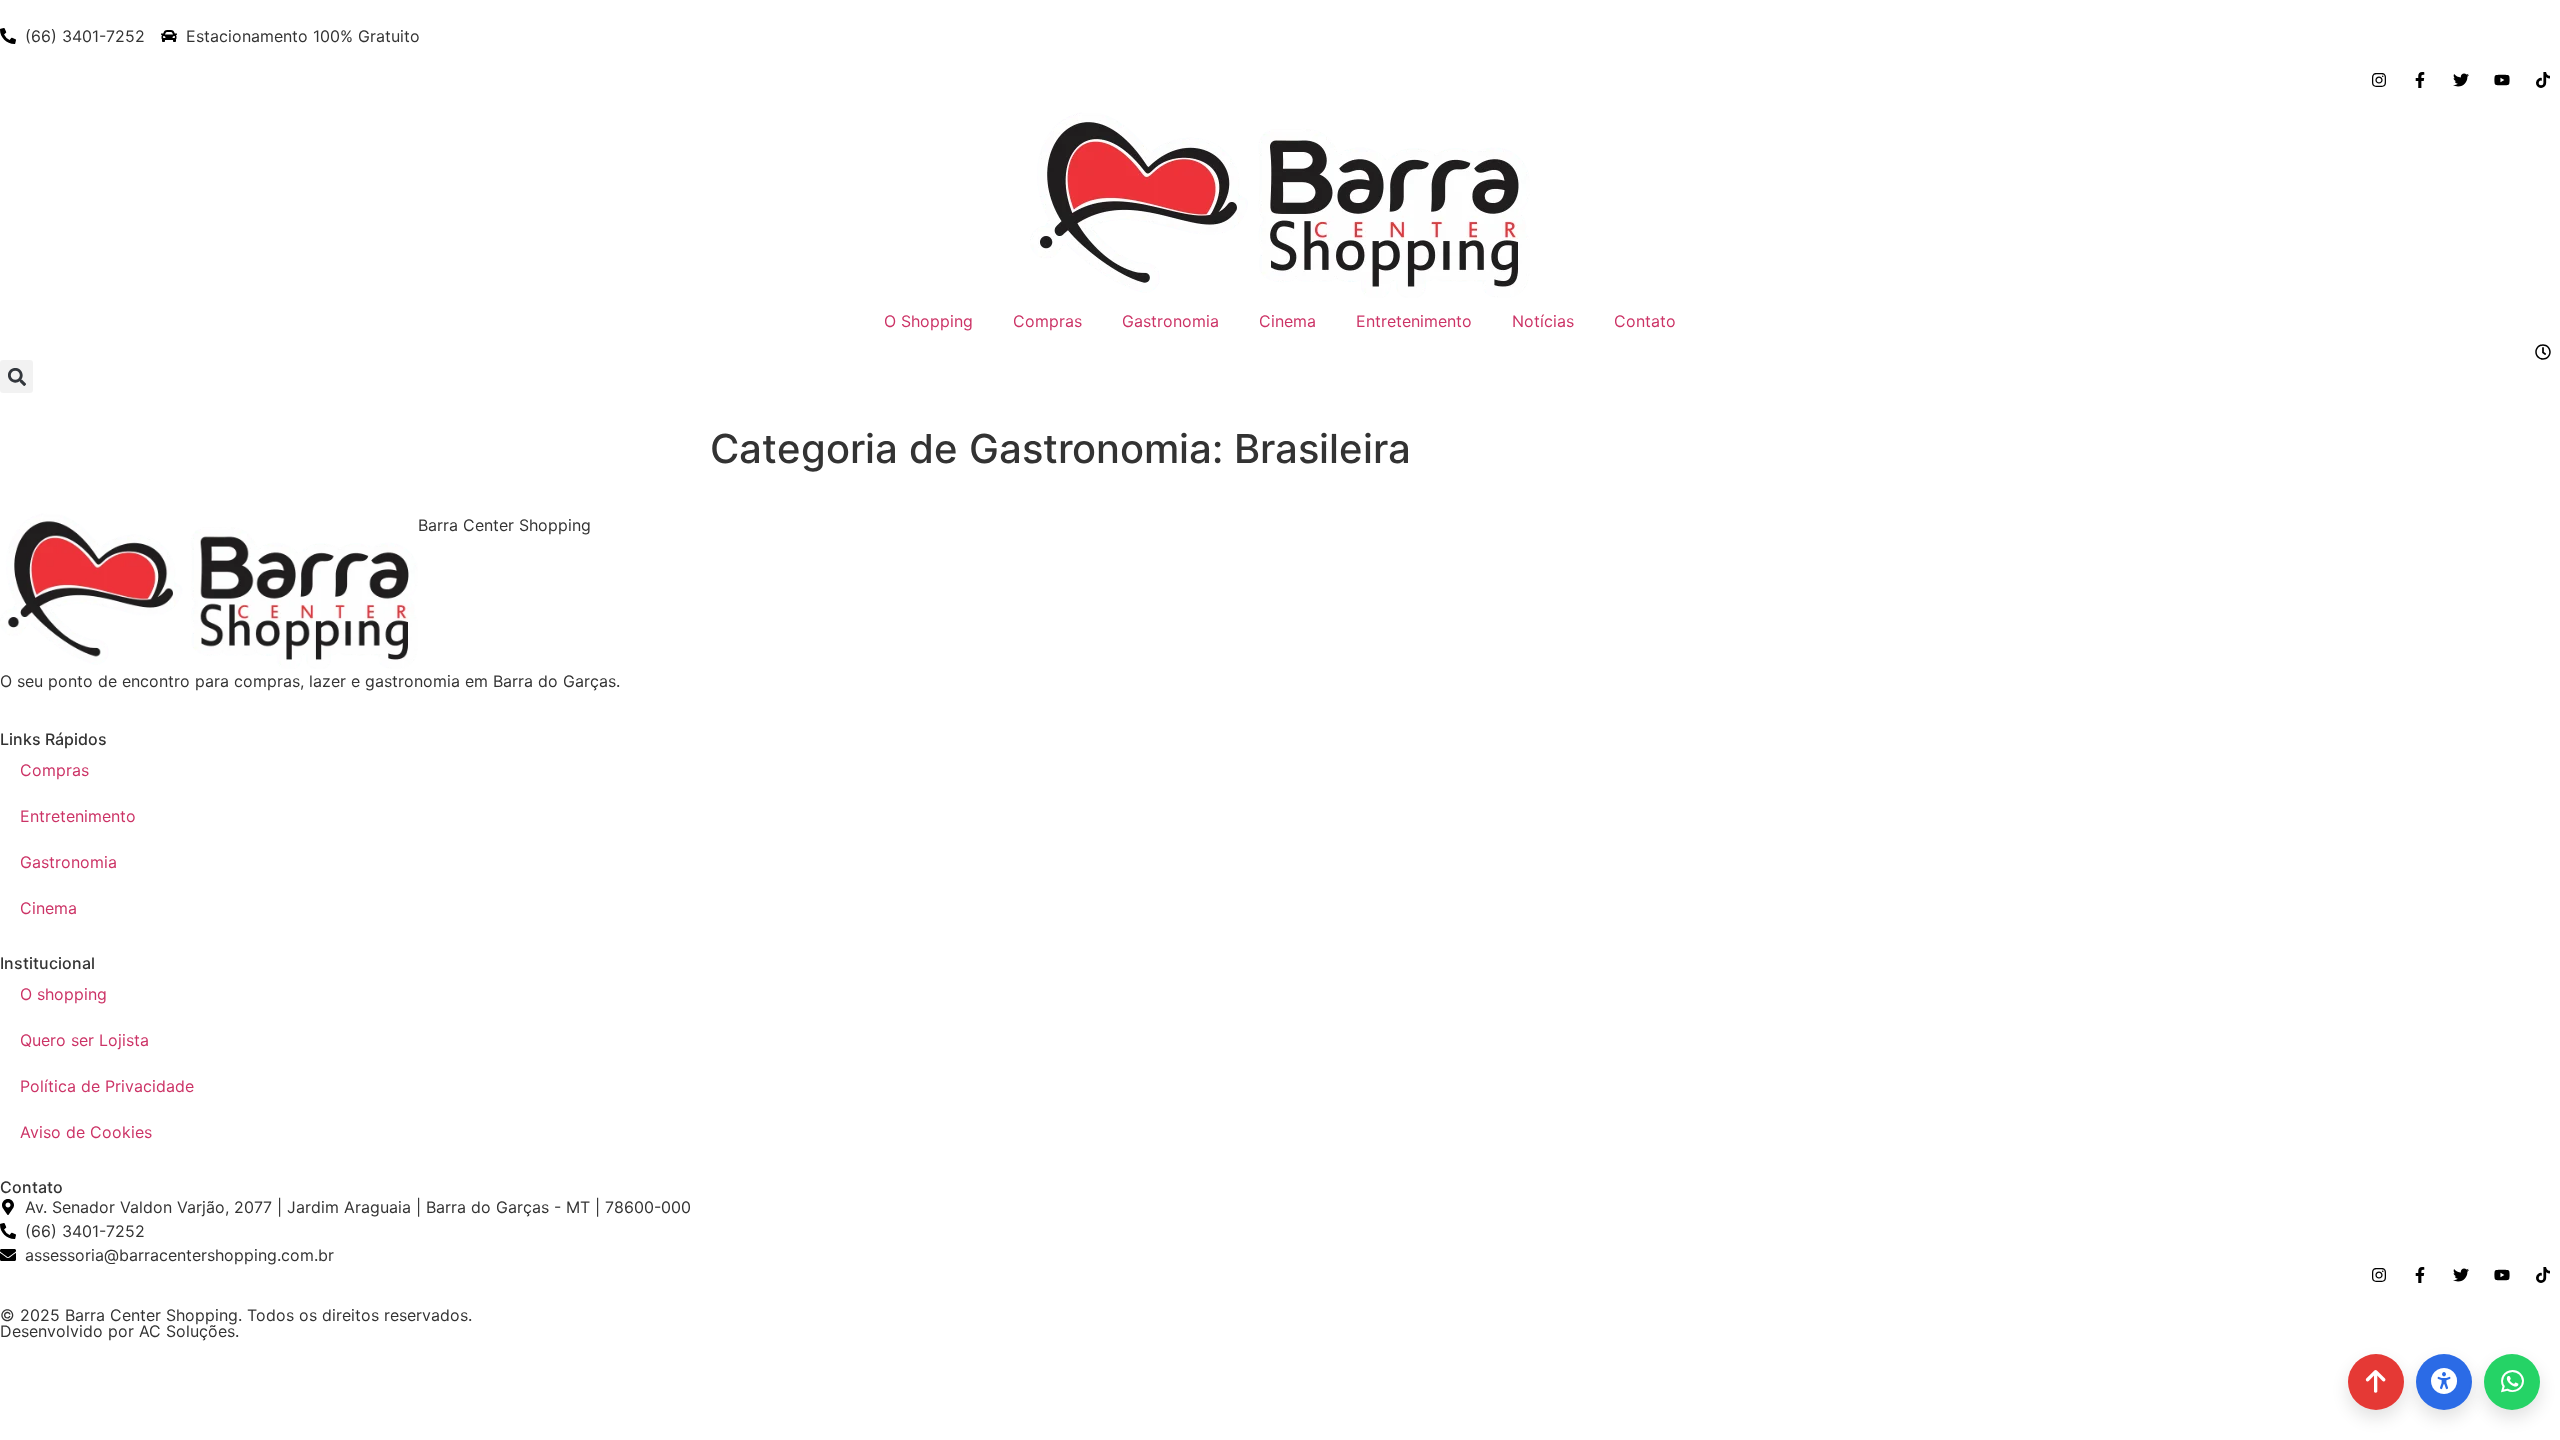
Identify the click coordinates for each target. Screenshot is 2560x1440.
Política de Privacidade (107, 1086)
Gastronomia (1170, 321)
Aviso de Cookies (86, 1132)
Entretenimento (1414, 321)
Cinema (1287, 321)
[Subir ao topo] (2376, 1382)
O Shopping (928, 321)
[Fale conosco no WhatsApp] (2512, 1382)
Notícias (1543, 321)
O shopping (63, 994)
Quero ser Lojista (84, 1040)
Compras (1047, 321)
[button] (16, 376)
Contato (1645, 321)
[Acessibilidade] (2444, 1382)
